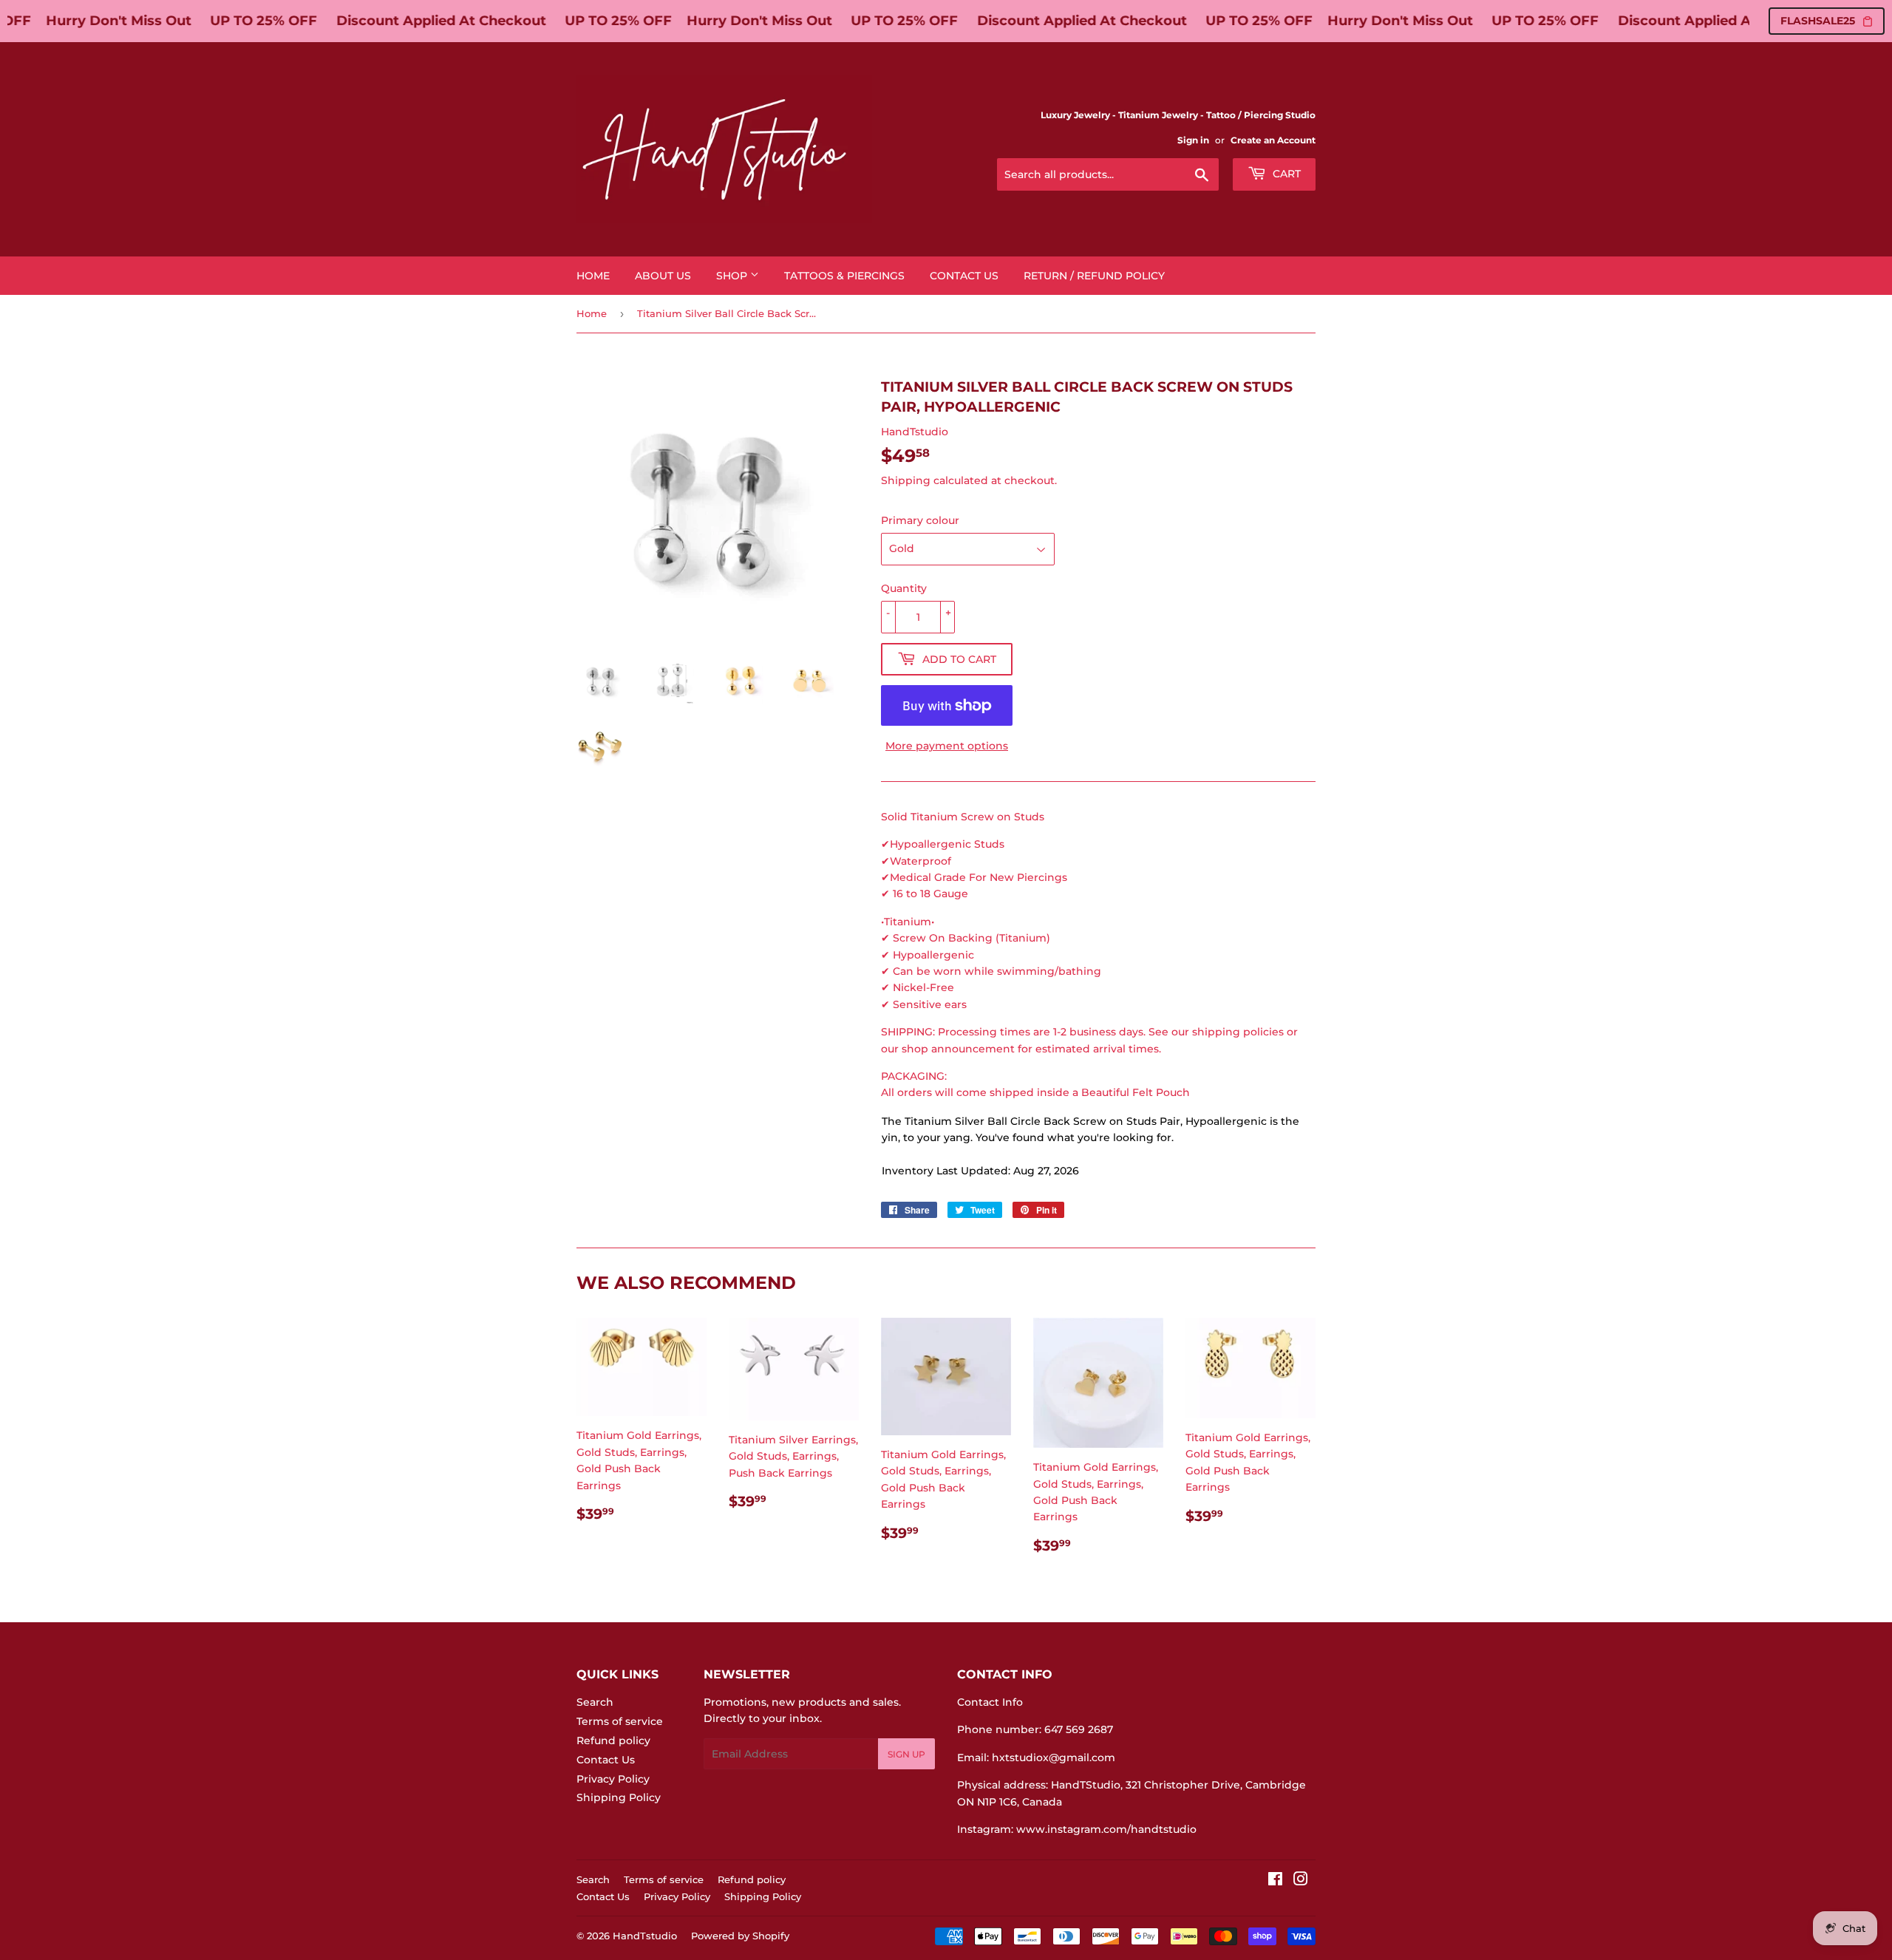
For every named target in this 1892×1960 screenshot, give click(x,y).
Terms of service (620, 1721)
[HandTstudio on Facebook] (1275, 1881)
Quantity (904, 588)
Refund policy (613, 1740)
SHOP (733, 276)
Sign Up (906, 1754)
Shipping (906, 480)
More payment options (947, 746)
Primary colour (920, 520)
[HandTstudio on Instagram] (1301, 1881)
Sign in (1193, 140)
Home (593, 276)
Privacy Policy (613, 1779)
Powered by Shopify (740, 1936)
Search (595, 1702)
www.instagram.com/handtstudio (1106, 1829)
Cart (1285, 174)
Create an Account (1273, 140)
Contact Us (964, 276)
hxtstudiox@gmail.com (1054, 1757)
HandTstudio (645, 1936)
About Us (663, 276)
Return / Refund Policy (1094, 276)
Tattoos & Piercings (844, 276)
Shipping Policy (619, 1797)
